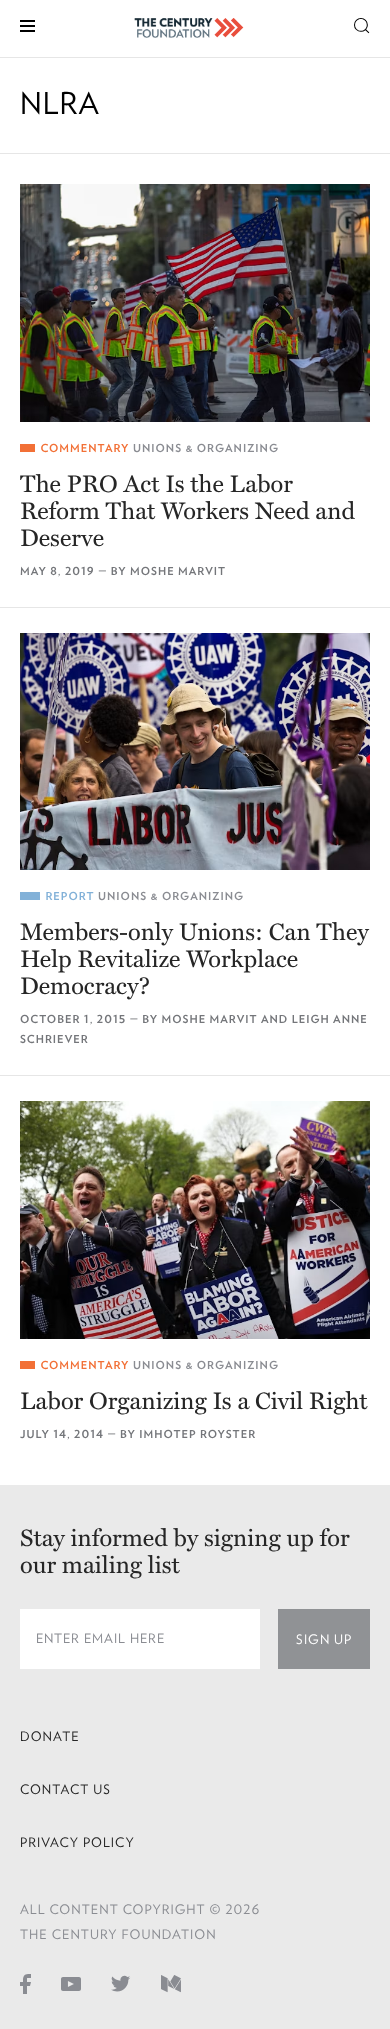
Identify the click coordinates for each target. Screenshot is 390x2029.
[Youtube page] (71, 1983)
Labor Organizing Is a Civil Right (194, 1401)
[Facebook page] (25, 1983)
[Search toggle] (362, 24)
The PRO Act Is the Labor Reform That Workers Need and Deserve (187, 511)
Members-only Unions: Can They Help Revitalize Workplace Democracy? (194, 959)
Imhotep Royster (197, 1434)
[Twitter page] (121, 1983)
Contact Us (65, 1789)
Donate (50, 1736)
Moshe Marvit (178, 571)
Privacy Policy (77, 1842)
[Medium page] (171, 1983)
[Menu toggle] (27, 24)
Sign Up (324, 1639)
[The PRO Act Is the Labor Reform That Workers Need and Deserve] (195, 303)
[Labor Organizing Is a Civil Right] (195, 1220)
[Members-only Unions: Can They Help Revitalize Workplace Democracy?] (195, 752)
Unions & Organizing (206, 448)
